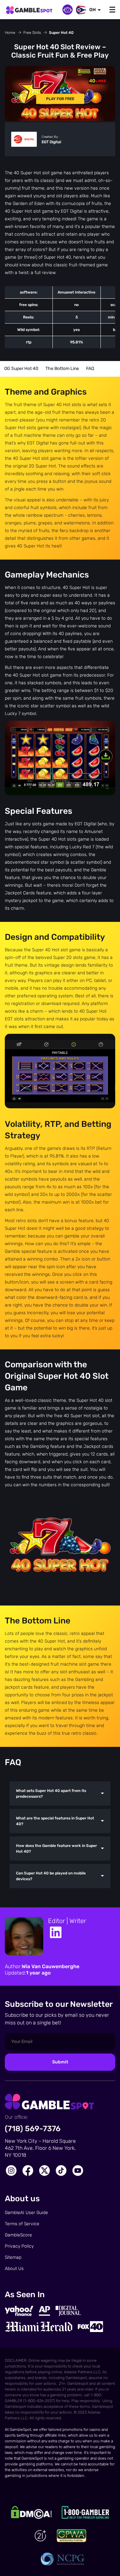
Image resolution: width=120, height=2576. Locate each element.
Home (10, 33)
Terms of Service (22, 2224)
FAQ (90, 369)
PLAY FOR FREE (60, 99)
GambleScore (18, 2235)
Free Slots (32, 33)
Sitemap (13, 2257)
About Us (14, 2269)
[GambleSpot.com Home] (29, 11)
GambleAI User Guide (26, 2213)
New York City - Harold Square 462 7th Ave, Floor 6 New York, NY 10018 (40, 2148)
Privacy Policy (19, 2246)
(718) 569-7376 (33, 2129)
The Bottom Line (62, 369)
